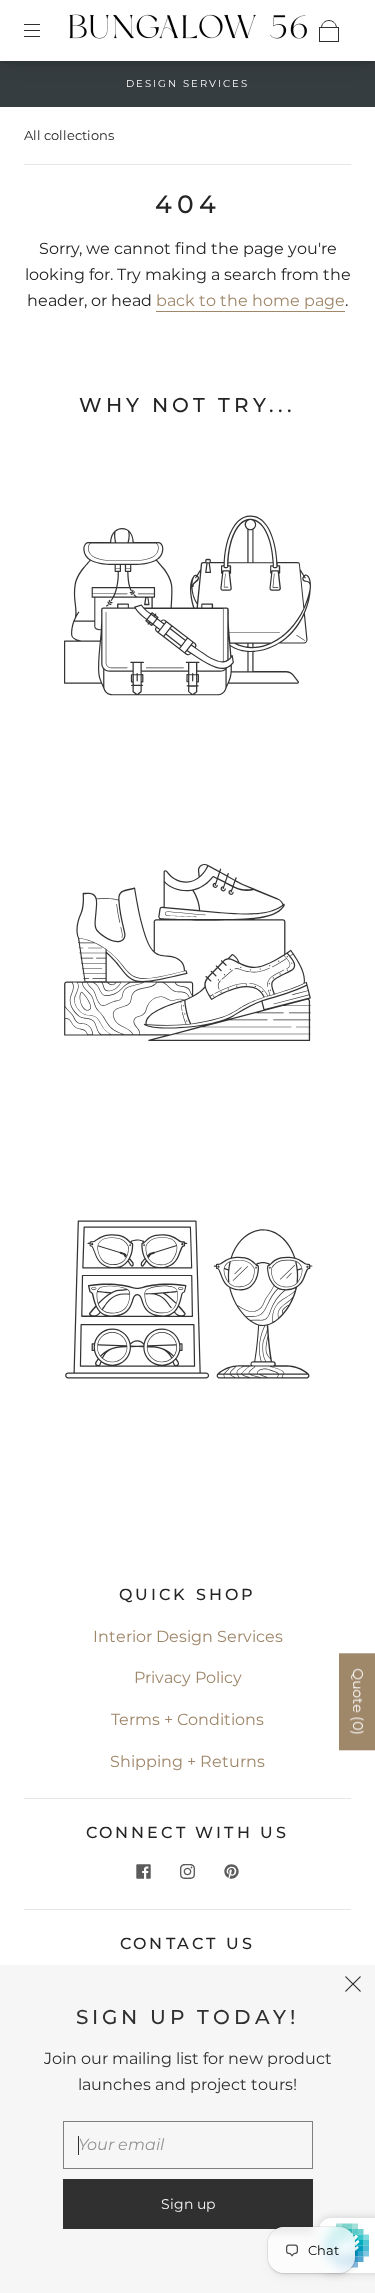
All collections (69, 135)
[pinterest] (232, 1871)
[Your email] (188, 2145)
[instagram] (188, 1871)
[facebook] (144, 1871)
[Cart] (329, 31)
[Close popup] (353, 1987)
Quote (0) (358, 1701)
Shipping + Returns (187, 1761)
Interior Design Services (188, 1636)
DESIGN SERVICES (187, 83)
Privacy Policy (188, 1677)
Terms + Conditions (187, 1719)
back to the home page (250, 300)
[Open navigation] (46, 31)
